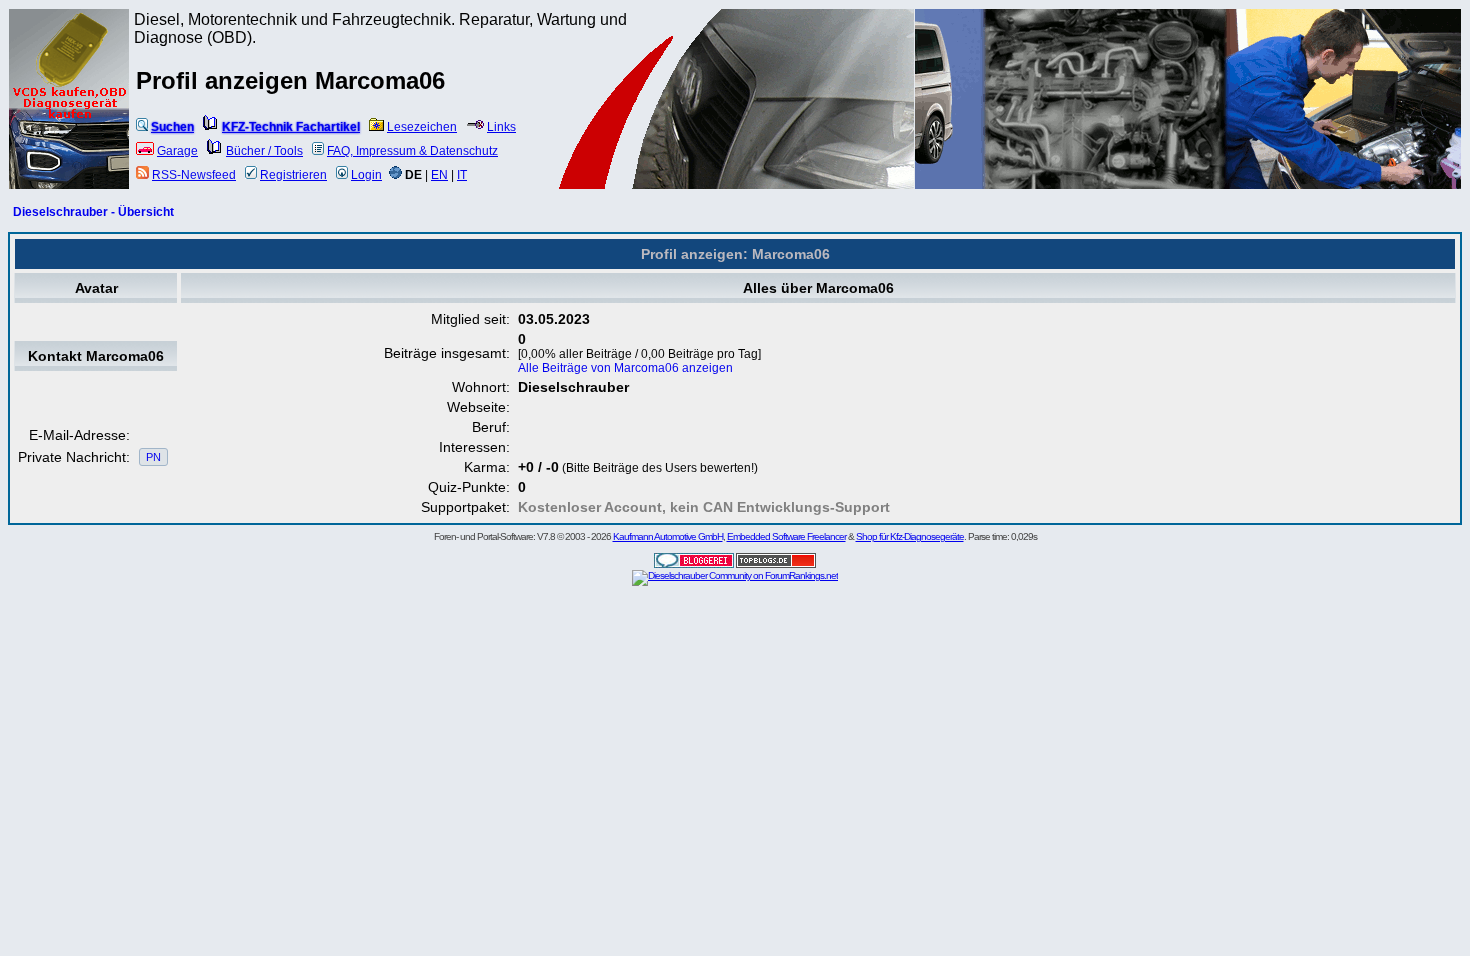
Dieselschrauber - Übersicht (93, 212)
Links (501, 127)
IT (462, 175)
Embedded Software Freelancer (786, 536)
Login (366, 175)
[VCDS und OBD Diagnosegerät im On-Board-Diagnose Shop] (70, 125)
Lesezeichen (422, 127)
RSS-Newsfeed (194, 175)
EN (439, 175)
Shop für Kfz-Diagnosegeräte (910, 536)
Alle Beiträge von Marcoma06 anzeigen (625, 368)
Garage (177, 151)
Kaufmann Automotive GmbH (668, 536)
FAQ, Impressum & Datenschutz (412, 151)
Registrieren (293, 175)
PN (153, 457)
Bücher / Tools (264, 151)
